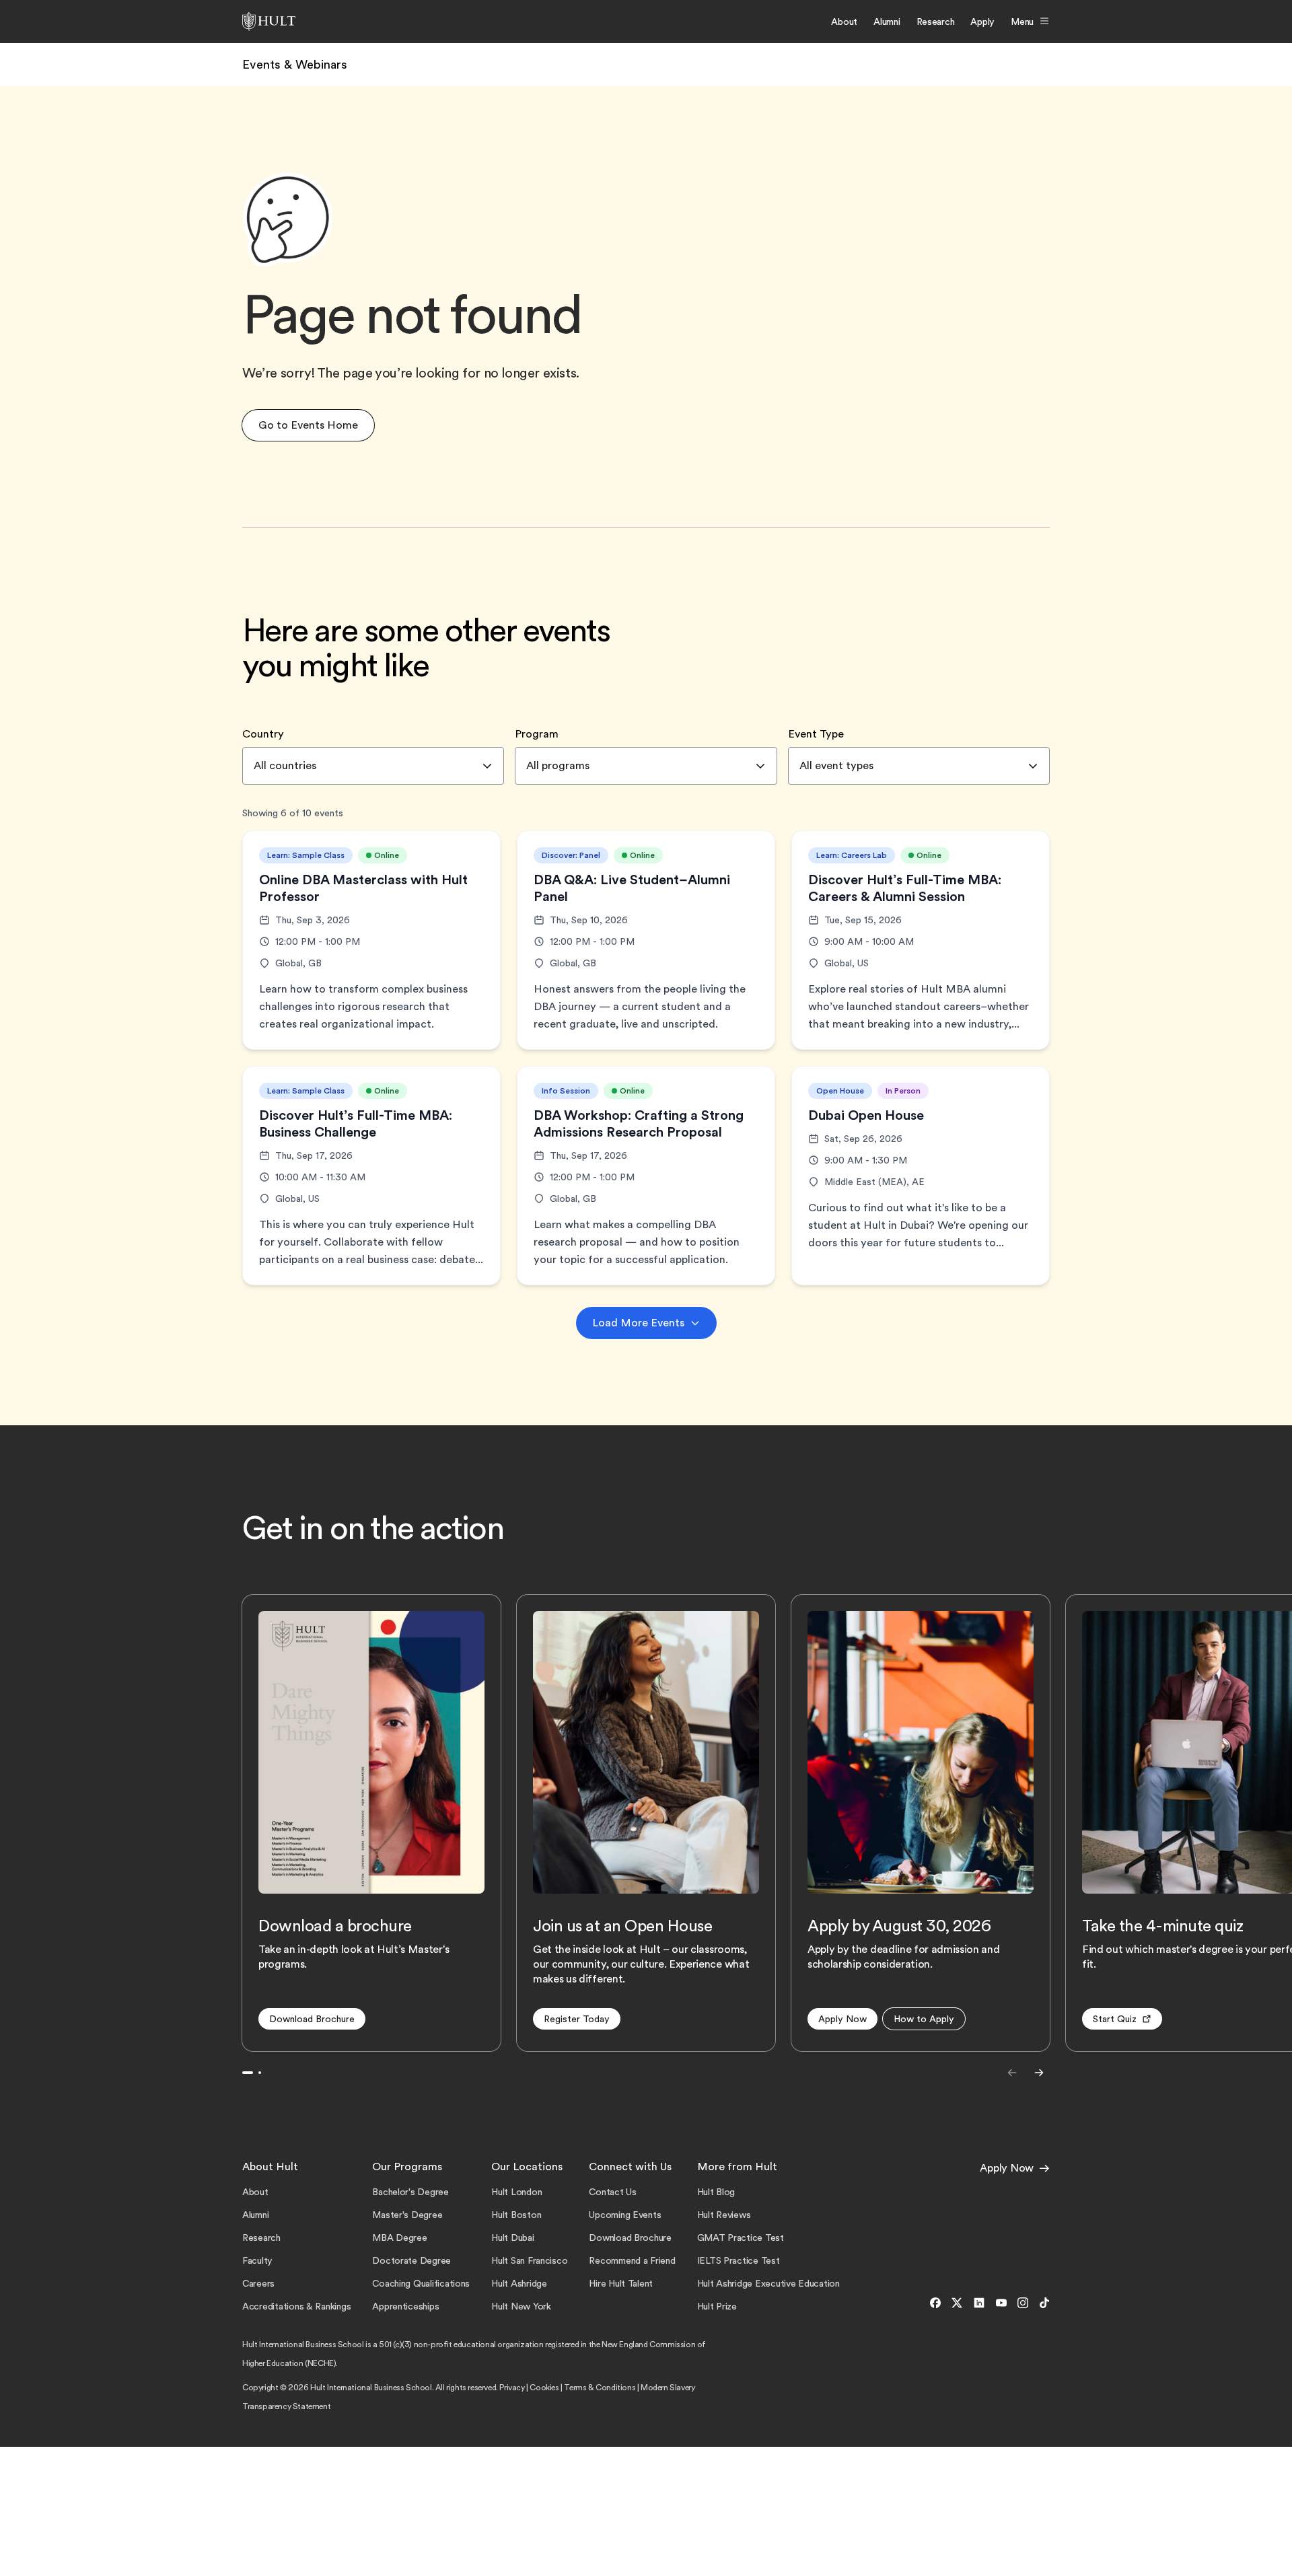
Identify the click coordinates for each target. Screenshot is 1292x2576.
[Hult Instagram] (1023, 2303)
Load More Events (638, 1323)
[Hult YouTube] (1001, 2303)
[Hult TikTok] (1042, 2303)
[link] (295, 65)
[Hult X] (957, 2303)
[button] (308, 425)
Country (263, 734)
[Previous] (1012, 2073)
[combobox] (373, 766)
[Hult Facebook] (935, 2303)
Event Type (816, 734)
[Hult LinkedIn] (979, 2303)
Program (537, 734)
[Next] (1039, 2073)
